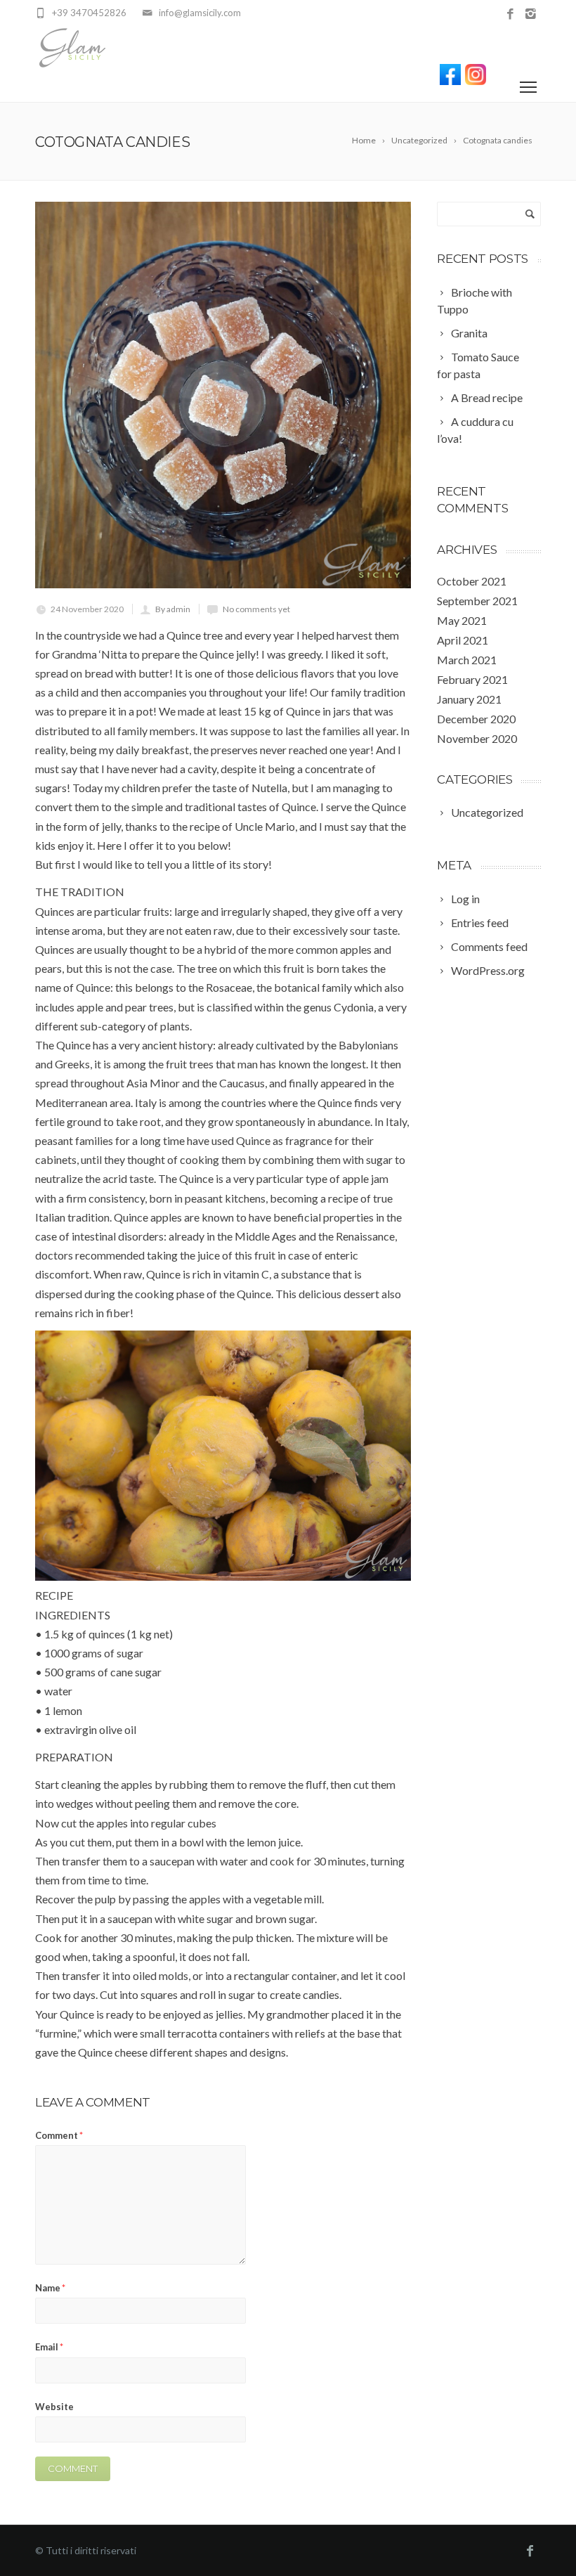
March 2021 (467, 660)
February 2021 (472, 679)
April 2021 (463, 640)
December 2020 (476, 719)
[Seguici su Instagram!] (531, 14)
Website (54, 2407)
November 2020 (477, 738)
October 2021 (472, 581)
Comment (59, 2135)
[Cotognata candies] (223, 395)
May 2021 (462, 620)
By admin (173, 609)
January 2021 (469, 699)
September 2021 (477, 601)
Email (49, 2347)
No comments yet (256, 609)
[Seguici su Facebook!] (510, 14)
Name (50, 2288)
